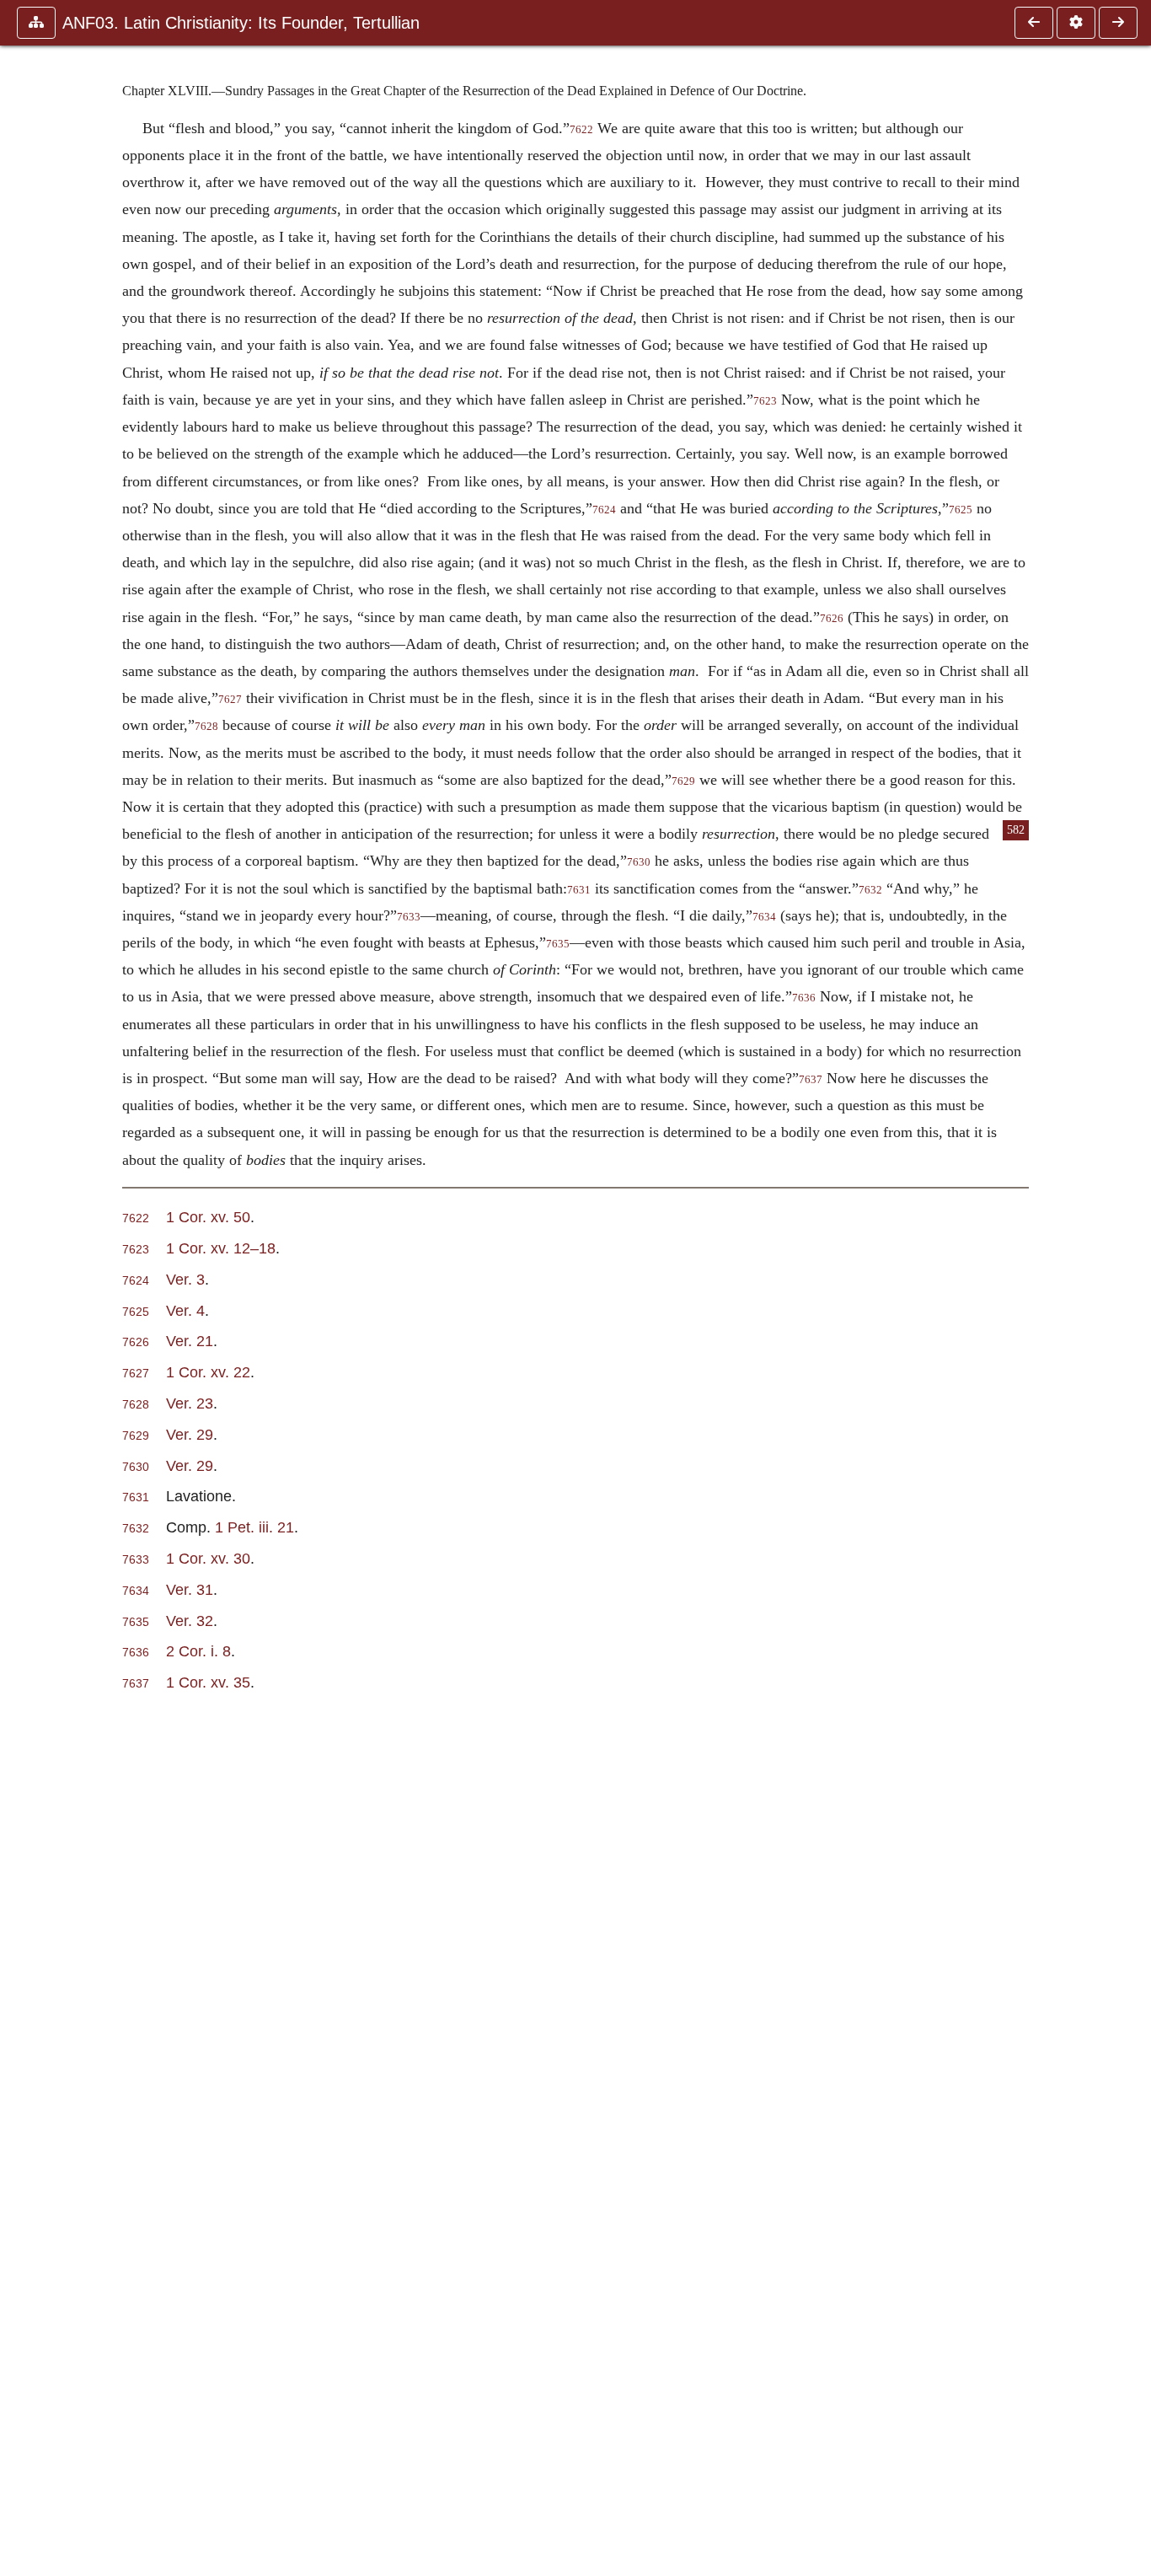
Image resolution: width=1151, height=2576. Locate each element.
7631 (579, 890)
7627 (230, 700)
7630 (639, 862)
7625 (961, 510)
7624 (604, 510)
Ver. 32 (190, 1621)
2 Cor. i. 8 (198, 1651)
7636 (804, 998)
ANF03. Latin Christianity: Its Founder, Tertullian (241, 23)
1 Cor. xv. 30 (208, 1558)
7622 (581, 130)
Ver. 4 (185, 1310)
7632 (870, 890)
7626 (832, 619)
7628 (206, 727)
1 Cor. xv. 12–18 (221, 1248)
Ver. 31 (190, 1589)
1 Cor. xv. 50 (208, 1217)
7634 (764, 917)
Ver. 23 (190, 1403)
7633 (409, 917)
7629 (683, 781)
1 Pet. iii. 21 (254, 1527)
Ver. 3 (185, 1279)
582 (1016, 830)
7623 (765, 401)
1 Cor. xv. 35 (208, 1682)
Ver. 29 (190, 1434)
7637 (811, 1080)
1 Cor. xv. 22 (208, 1372)
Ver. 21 (190, 1341)
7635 (558, 944)
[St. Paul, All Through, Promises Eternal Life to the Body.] (1034, 23)
